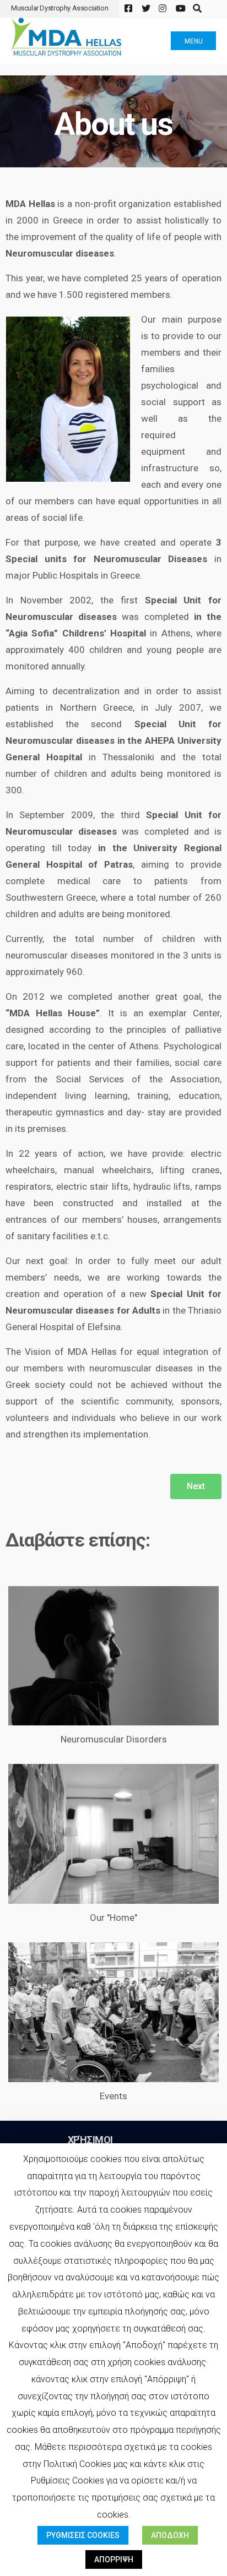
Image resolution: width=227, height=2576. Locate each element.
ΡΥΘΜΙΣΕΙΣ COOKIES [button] (83, 2535)
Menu (194, 41)
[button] (196, 1486)
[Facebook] (128, 9)
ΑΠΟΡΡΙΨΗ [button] (114, 2559)
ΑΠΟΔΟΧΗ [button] (170, 2535)
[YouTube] (179, 9)
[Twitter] (145, 9)
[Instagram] (162, 9)
